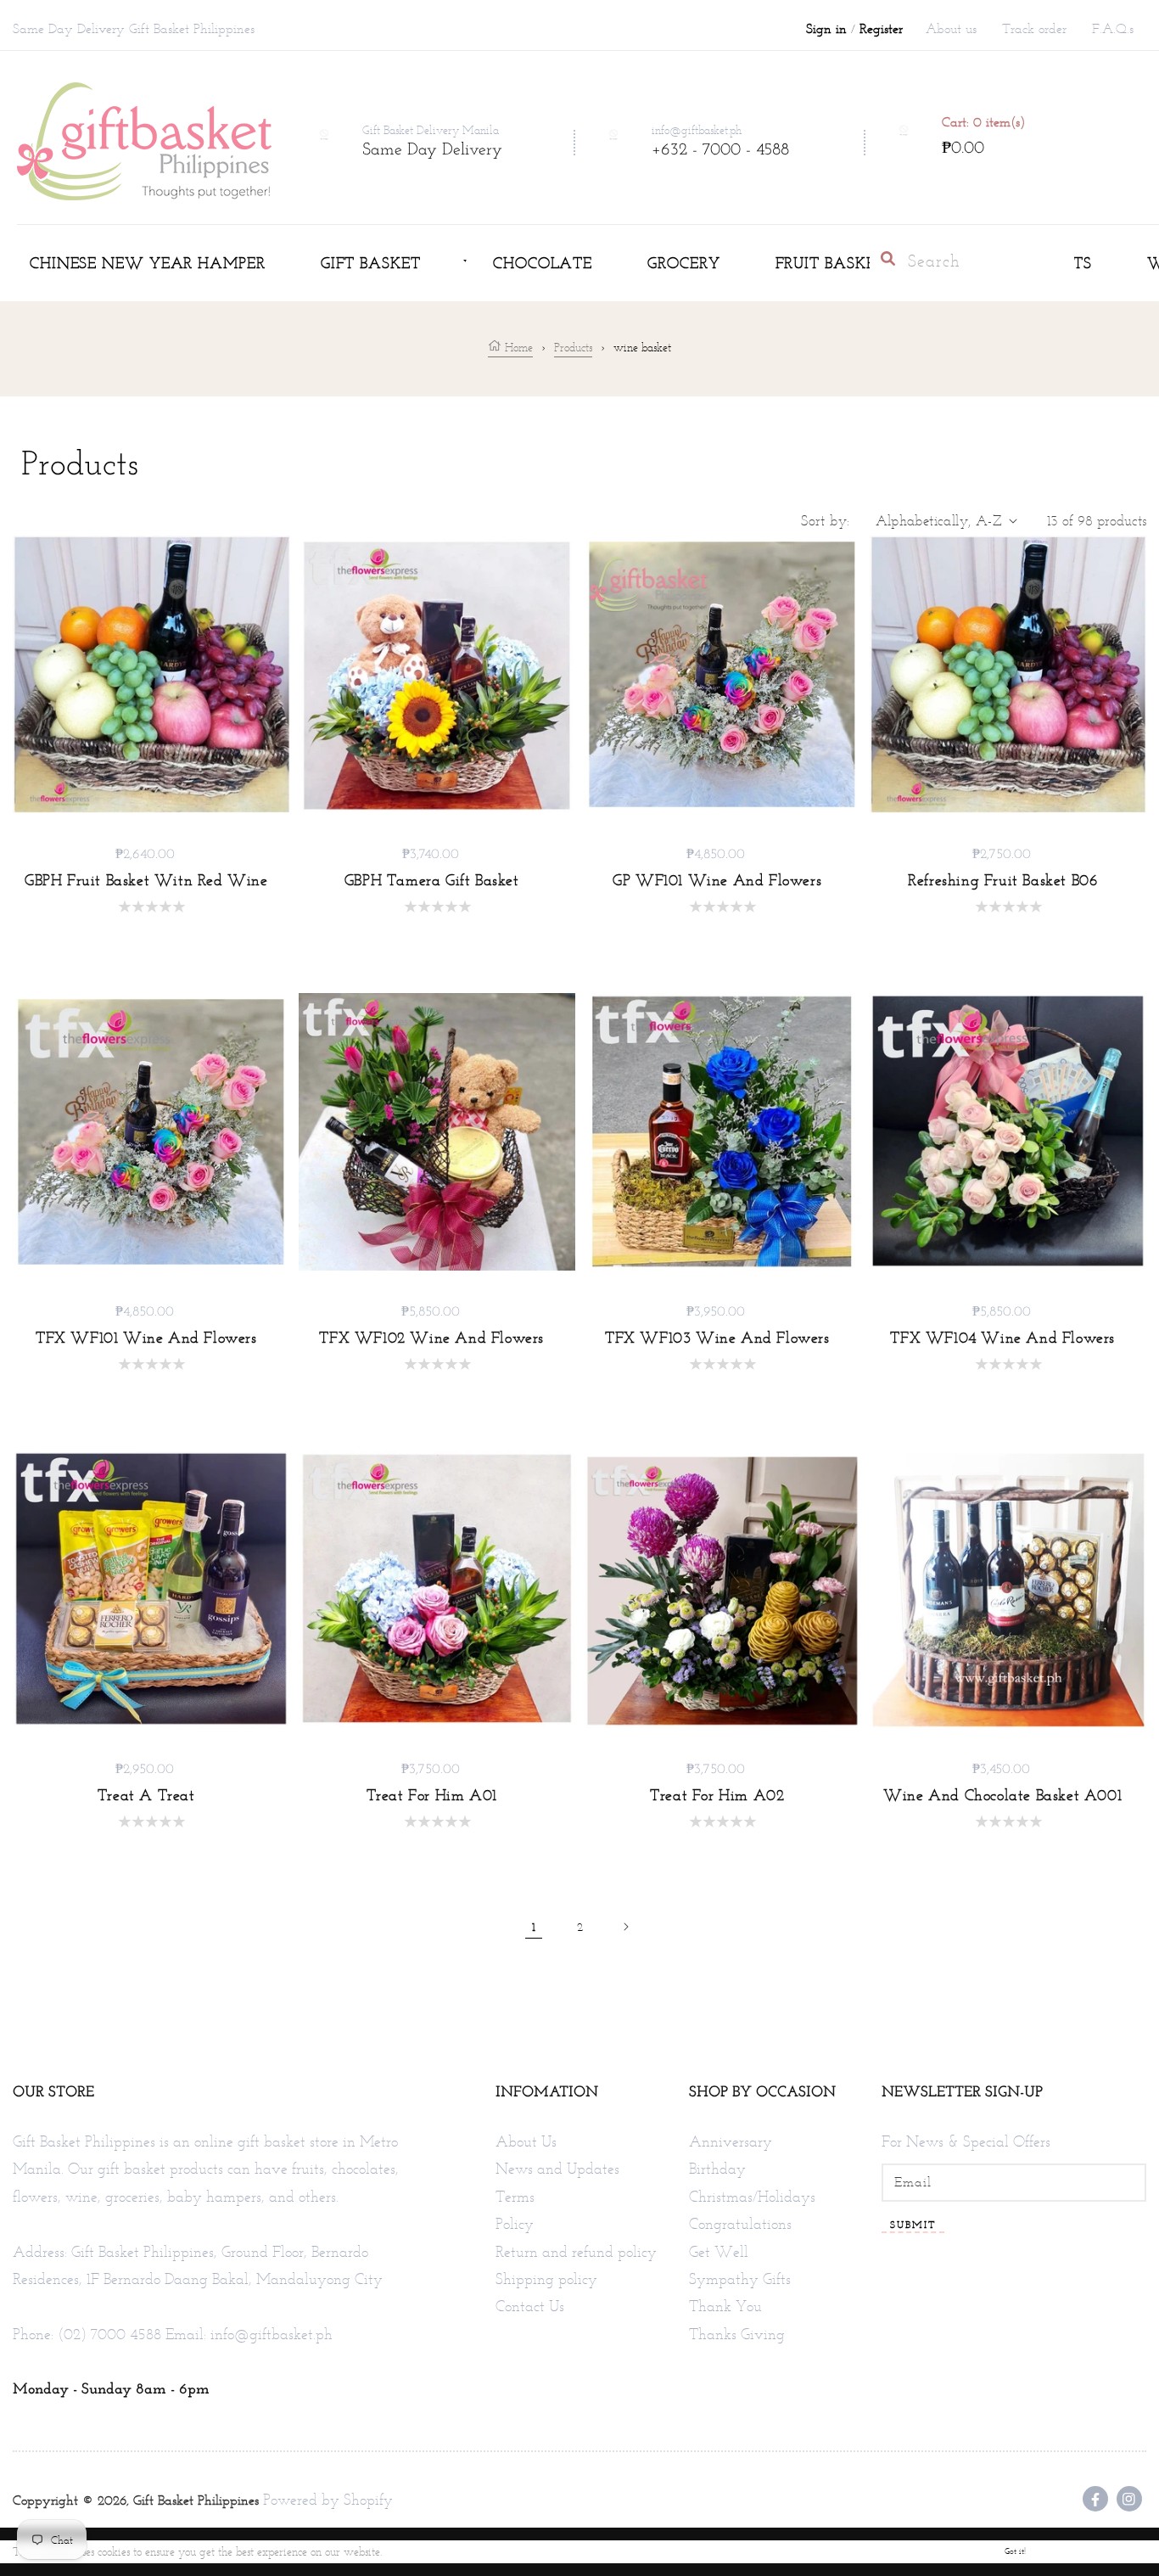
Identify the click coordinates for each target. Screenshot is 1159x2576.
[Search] (888, 258)
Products (573, 348)
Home (517, 348)
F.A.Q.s (1113, 28)
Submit (913, 2225)
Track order (1034, 28)
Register (881, 28)
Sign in (826, 28)
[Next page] (625, 1927)
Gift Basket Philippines (196, 2500)
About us (951, 28)
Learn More (414, 2552)
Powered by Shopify (328, 2500)
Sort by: (825, 520)
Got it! (1015, 2551)
